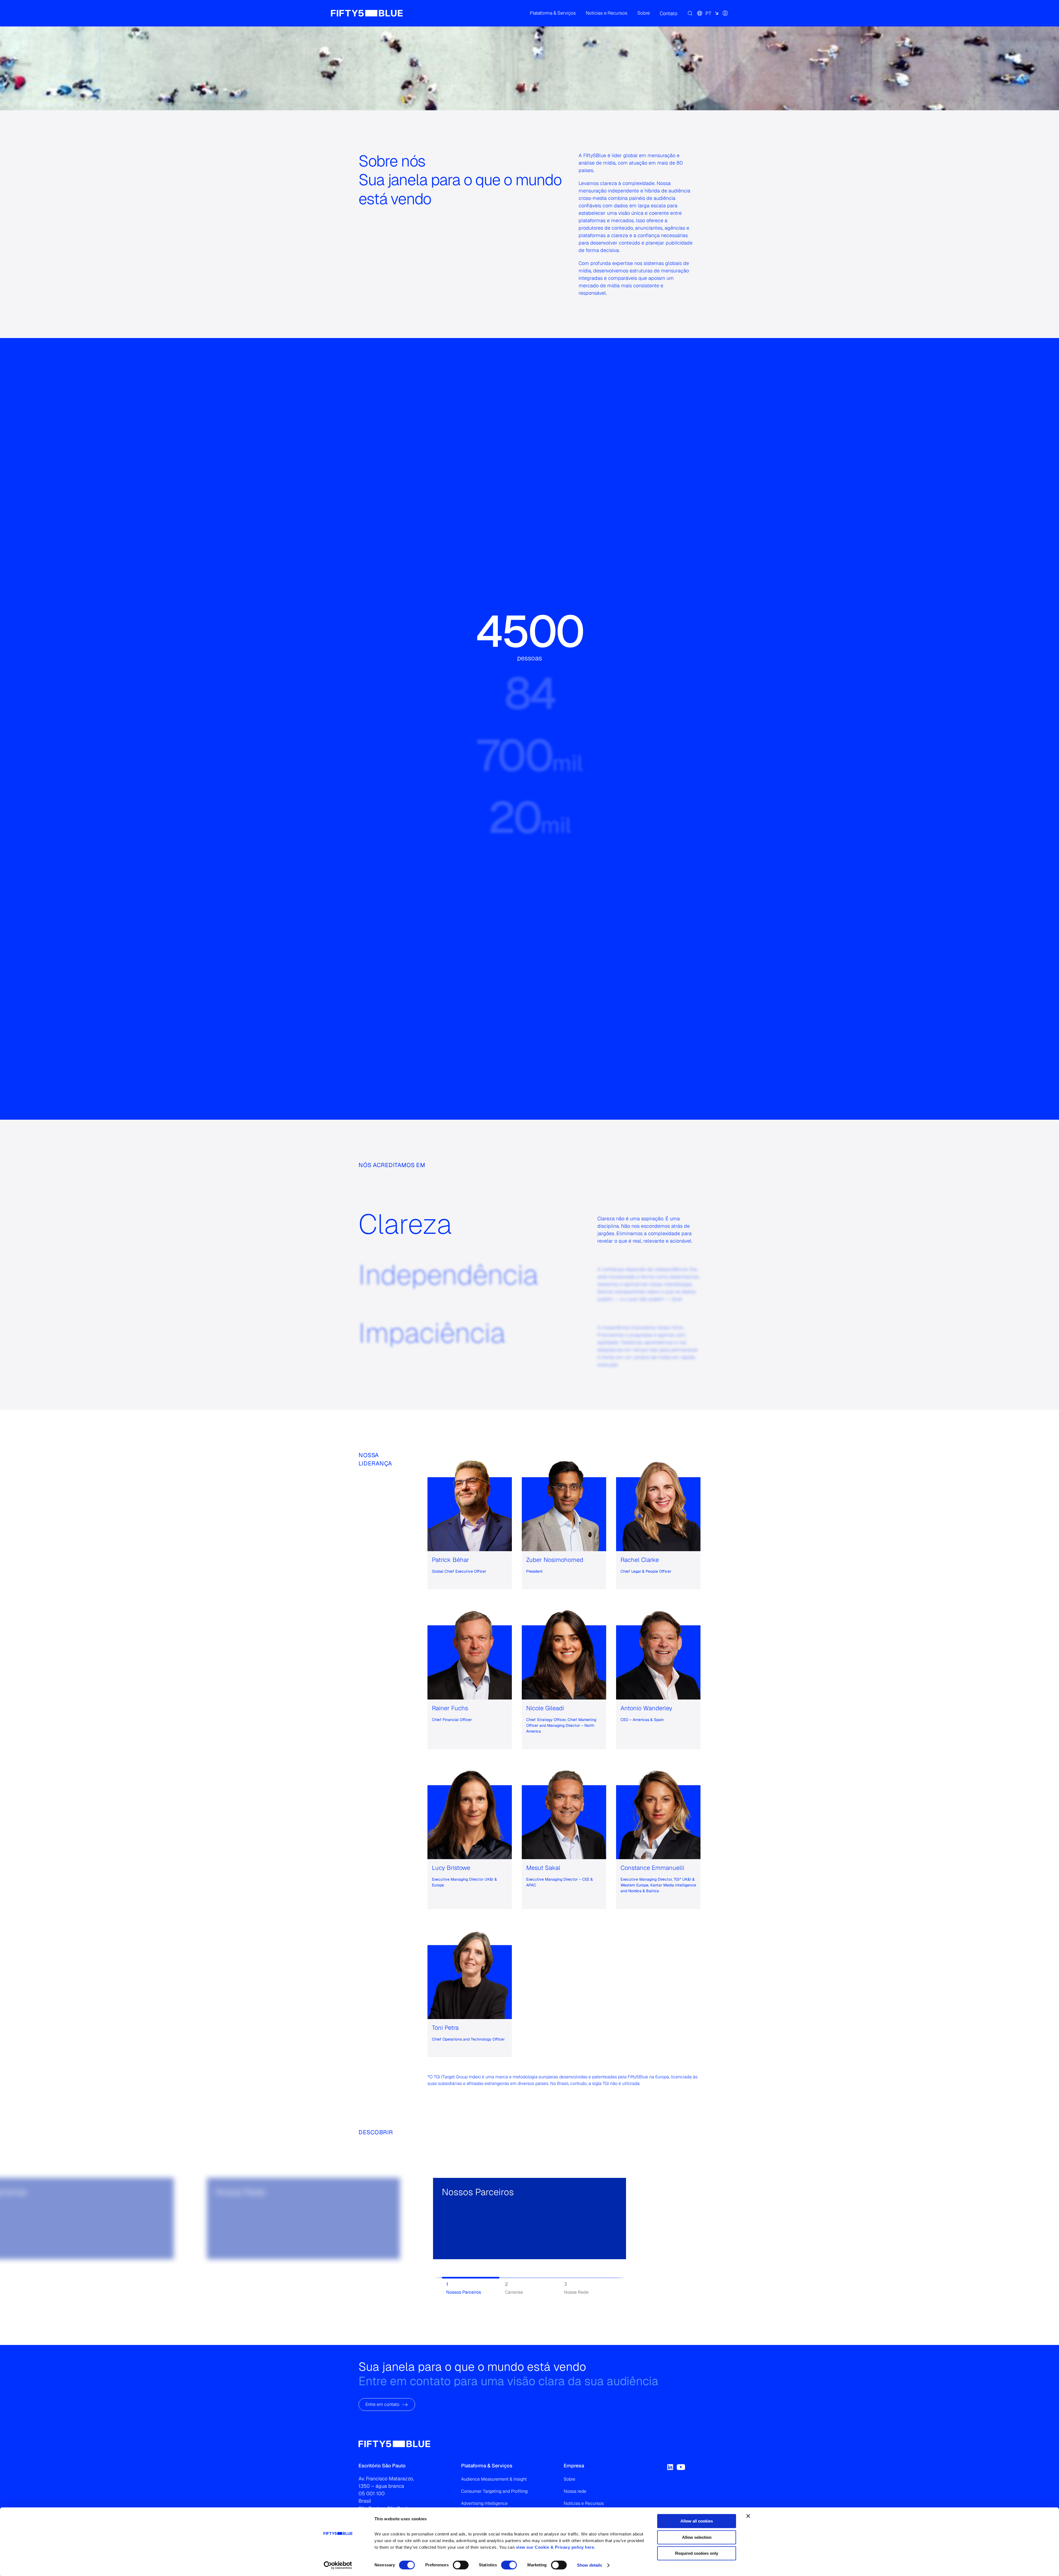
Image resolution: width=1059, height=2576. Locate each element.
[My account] (725, 13)
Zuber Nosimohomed (555, 1560)
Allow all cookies (697, 2521)
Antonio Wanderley (646, 1708)
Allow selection (697, 2537)
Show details (589, 2565)
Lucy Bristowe (451, 1868)
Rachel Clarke (640, 1560)
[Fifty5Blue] (367, 13)
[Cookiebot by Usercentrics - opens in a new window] (338, 2565)
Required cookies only (697, 2553)
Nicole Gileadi (545, 1708)
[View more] (222, 2249)
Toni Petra (445, 2028)
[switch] (461, 2565)
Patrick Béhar (450, 1560)
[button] (553, 13)
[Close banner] (748, 2516)
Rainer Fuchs (450, 1708)
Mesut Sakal (543, 1868)
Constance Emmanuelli (652, 1868)
